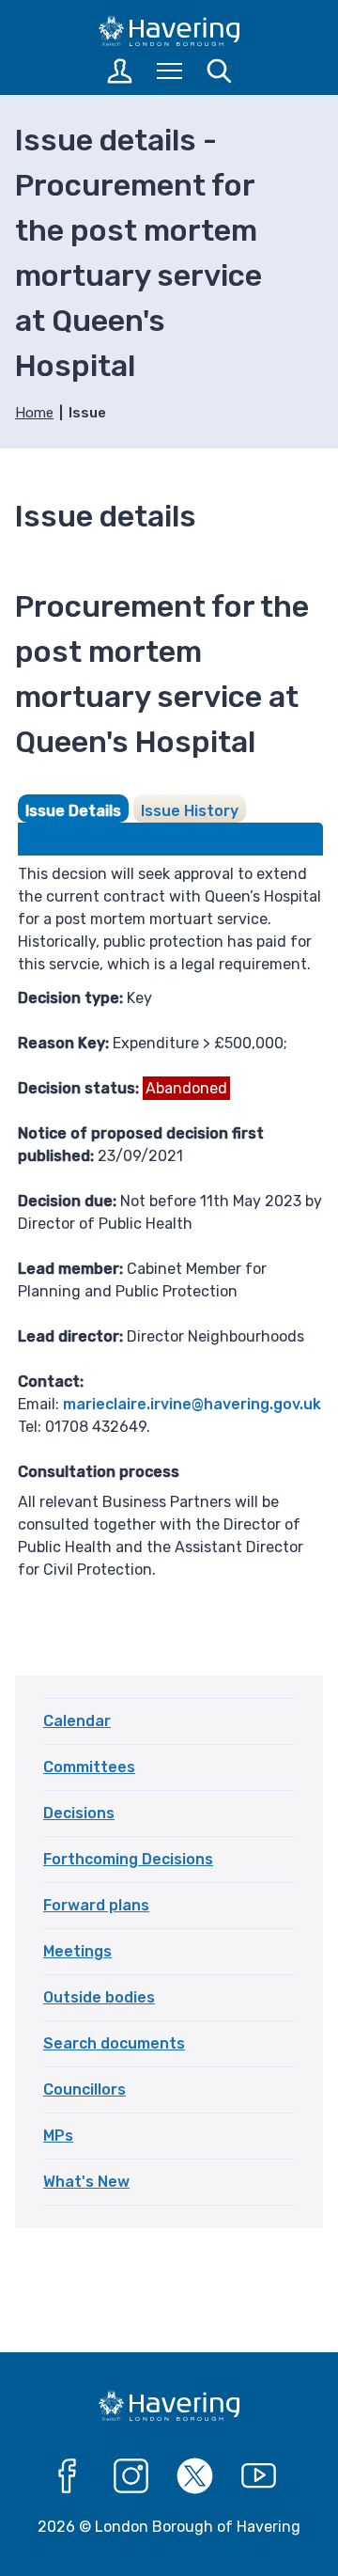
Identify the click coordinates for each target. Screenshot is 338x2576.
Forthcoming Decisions (128, 1859)
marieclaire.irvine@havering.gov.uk (192, 1404)
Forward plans (96, 1905)
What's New (86, 2182)
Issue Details (73, 811)
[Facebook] (68, 2476)
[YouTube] (259, 2476)
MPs (58, 2136)
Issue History (190, 811)
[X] (195, 2476)
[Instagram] (131, 2476)
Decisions (79, 1813)
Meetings (77, 1951)
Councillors (84, 2089)
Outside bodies (99, 1997)
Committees (89, 1767)
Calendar (77, 1721)
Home (34, 413)
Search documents (114, 2043)
